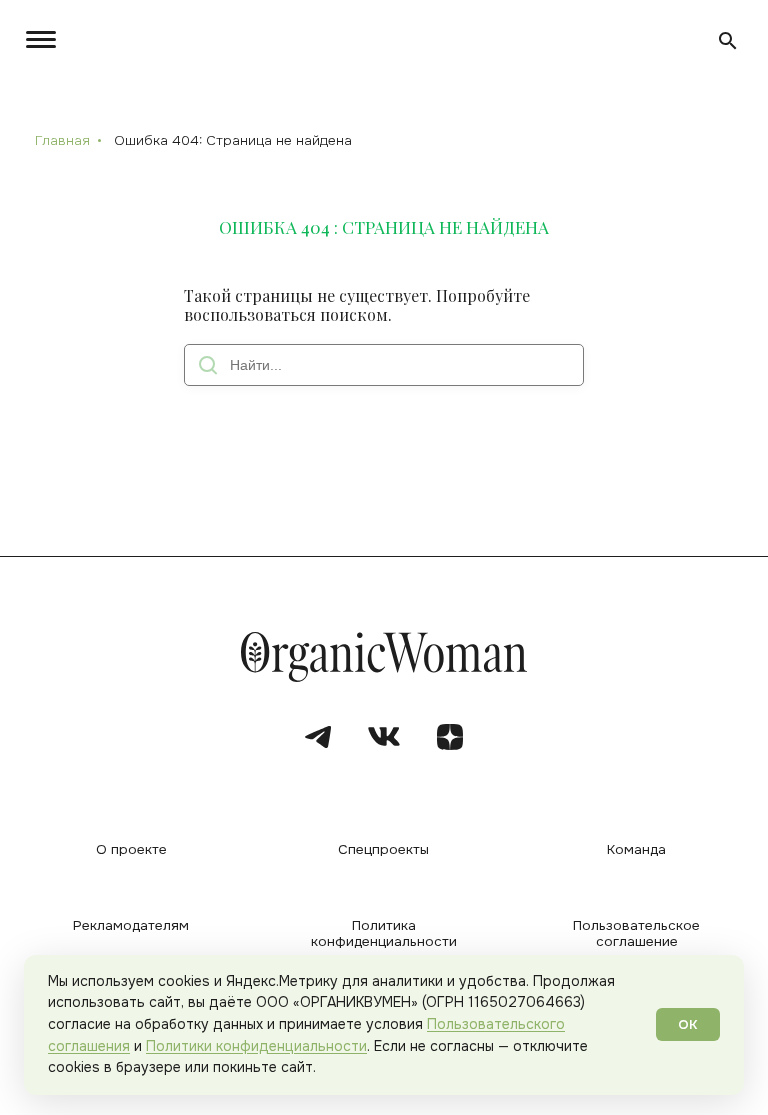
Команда (636, 850)
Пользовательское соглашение (636, 933)
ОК (688, 1024)
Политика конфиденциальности (384, 933)
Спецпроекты (383, 850)
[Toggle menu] (37, 39)
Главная (62, 140)
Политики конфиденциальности (256, 1046)
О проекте (131, 850)
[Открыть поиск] (728, 41)
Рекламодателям (131, 926)
